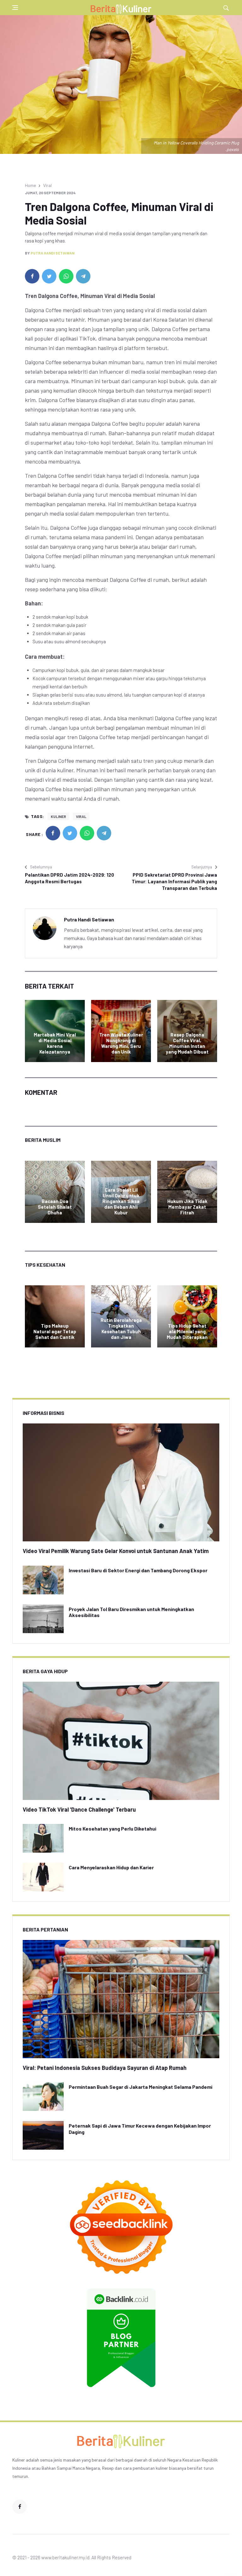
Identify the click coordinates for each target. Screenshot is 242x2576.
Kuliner (58, 816)
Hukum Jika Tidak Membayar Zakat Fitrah (187, 1207)
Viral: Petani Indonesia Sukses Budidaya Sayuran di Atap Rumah (105, 2068)
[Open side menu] (15, 8)
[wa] (66, 276)
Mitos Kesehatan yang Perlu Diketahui (112, 1828)
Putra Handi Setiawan (52, 253)
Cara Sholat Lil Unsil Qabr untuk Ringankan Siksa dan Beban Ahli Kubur (121, 1201)
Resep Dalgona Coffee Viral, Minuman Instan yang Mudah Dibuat (187, 1043)
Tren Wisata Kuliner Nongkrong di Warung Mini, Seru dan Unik (121, 1043)
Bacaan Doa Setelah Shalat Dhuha (55, 1207)
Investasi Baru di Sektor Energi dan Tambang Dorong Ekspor (138, 1570)
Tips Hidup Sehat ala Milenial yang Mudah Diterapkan (187, 1331)
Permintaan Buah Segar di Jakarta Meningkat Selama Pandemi (141, 2087)
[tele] (83, 276)
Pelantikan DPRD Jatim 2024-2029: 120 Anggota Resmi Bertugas (69, 878)
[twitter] (49, 276)
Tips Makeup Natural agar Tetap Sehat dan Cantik (55, 1331)
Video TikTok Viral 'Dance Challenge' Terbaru (79, 1809)
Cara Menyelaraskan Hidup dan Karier (111, 1867)
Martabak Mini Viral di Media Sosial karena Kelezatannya (55, 1043)
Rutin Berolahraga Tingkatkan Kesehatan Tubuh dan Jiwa (121, 1329)
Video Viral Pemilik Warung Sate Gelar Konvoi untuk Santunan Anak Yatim (116, 1551)
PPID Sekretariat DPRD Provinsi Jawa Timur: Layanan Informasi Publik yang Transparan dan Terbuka (174, 881)
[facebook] (32, 276)
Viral (47, 185)
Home (30, 185)
